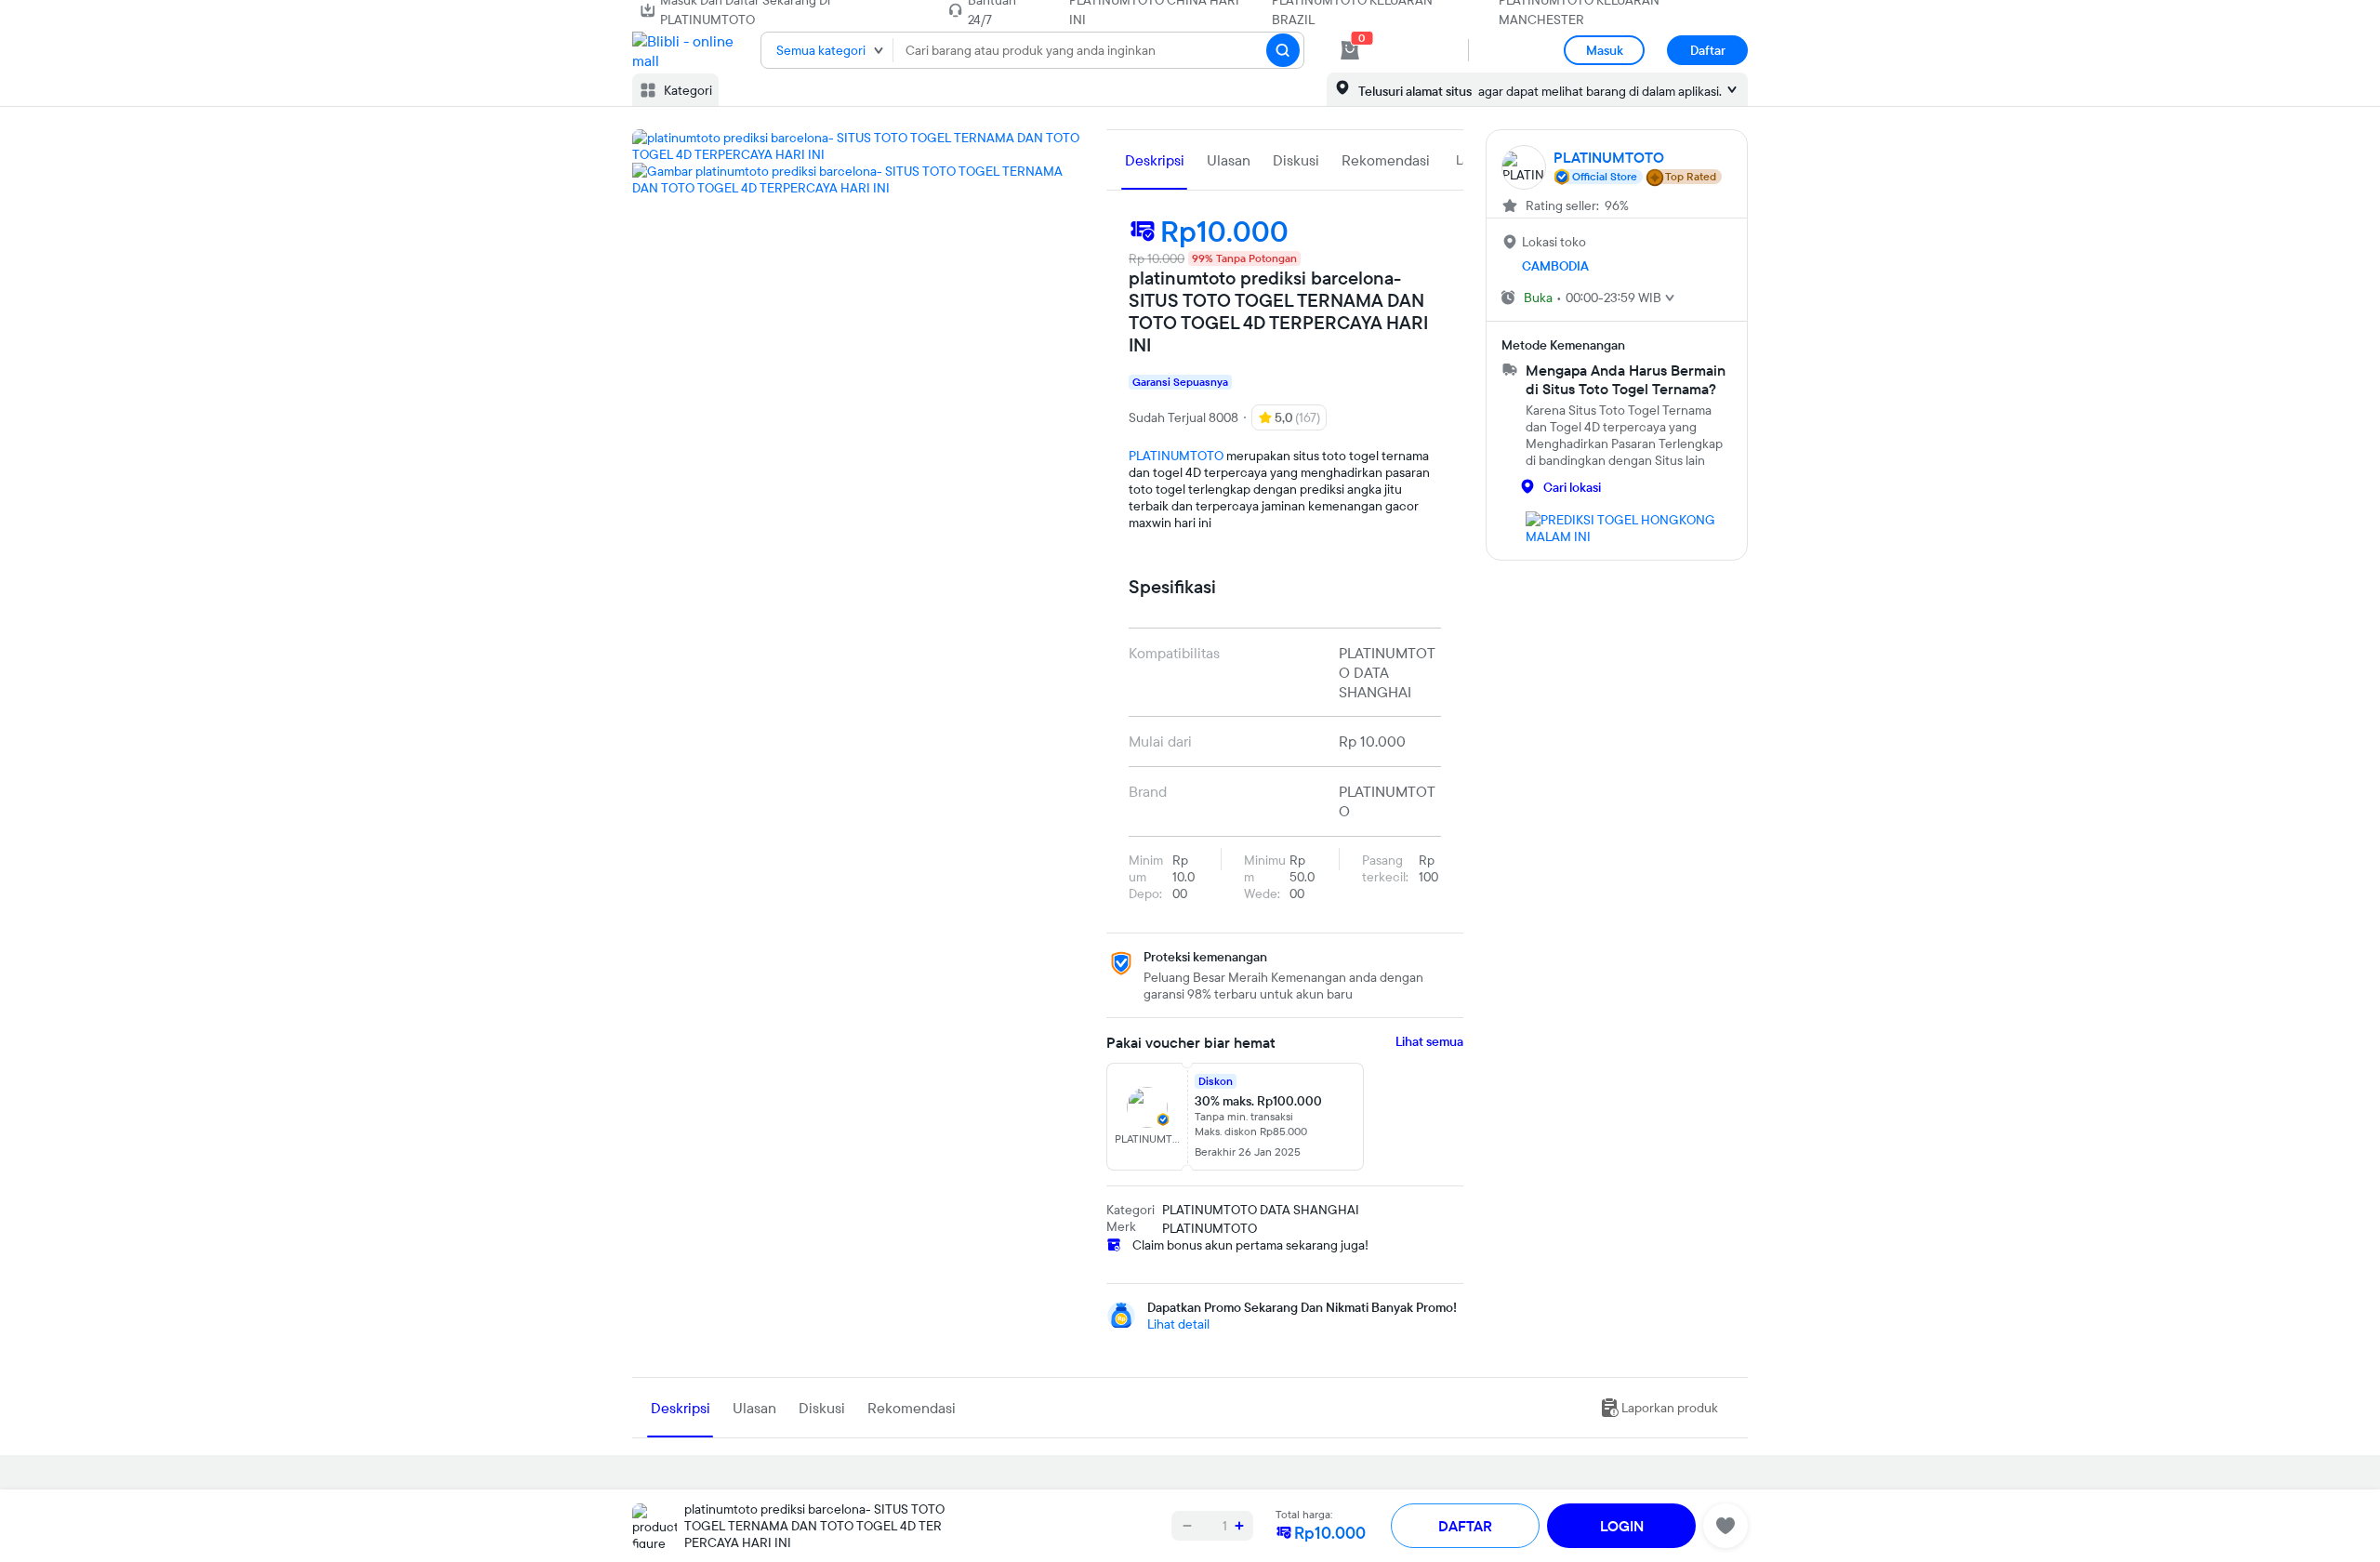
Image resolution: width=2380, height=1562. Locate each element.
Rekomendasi (1386, 160)
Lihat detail (1178, 1324)
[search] (1283, 50)
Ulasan (1229, 160)
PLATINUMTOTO (1176, 456)
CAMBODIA (1555, 266)
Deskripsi (1155, 160)
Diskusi (1296, 160)
